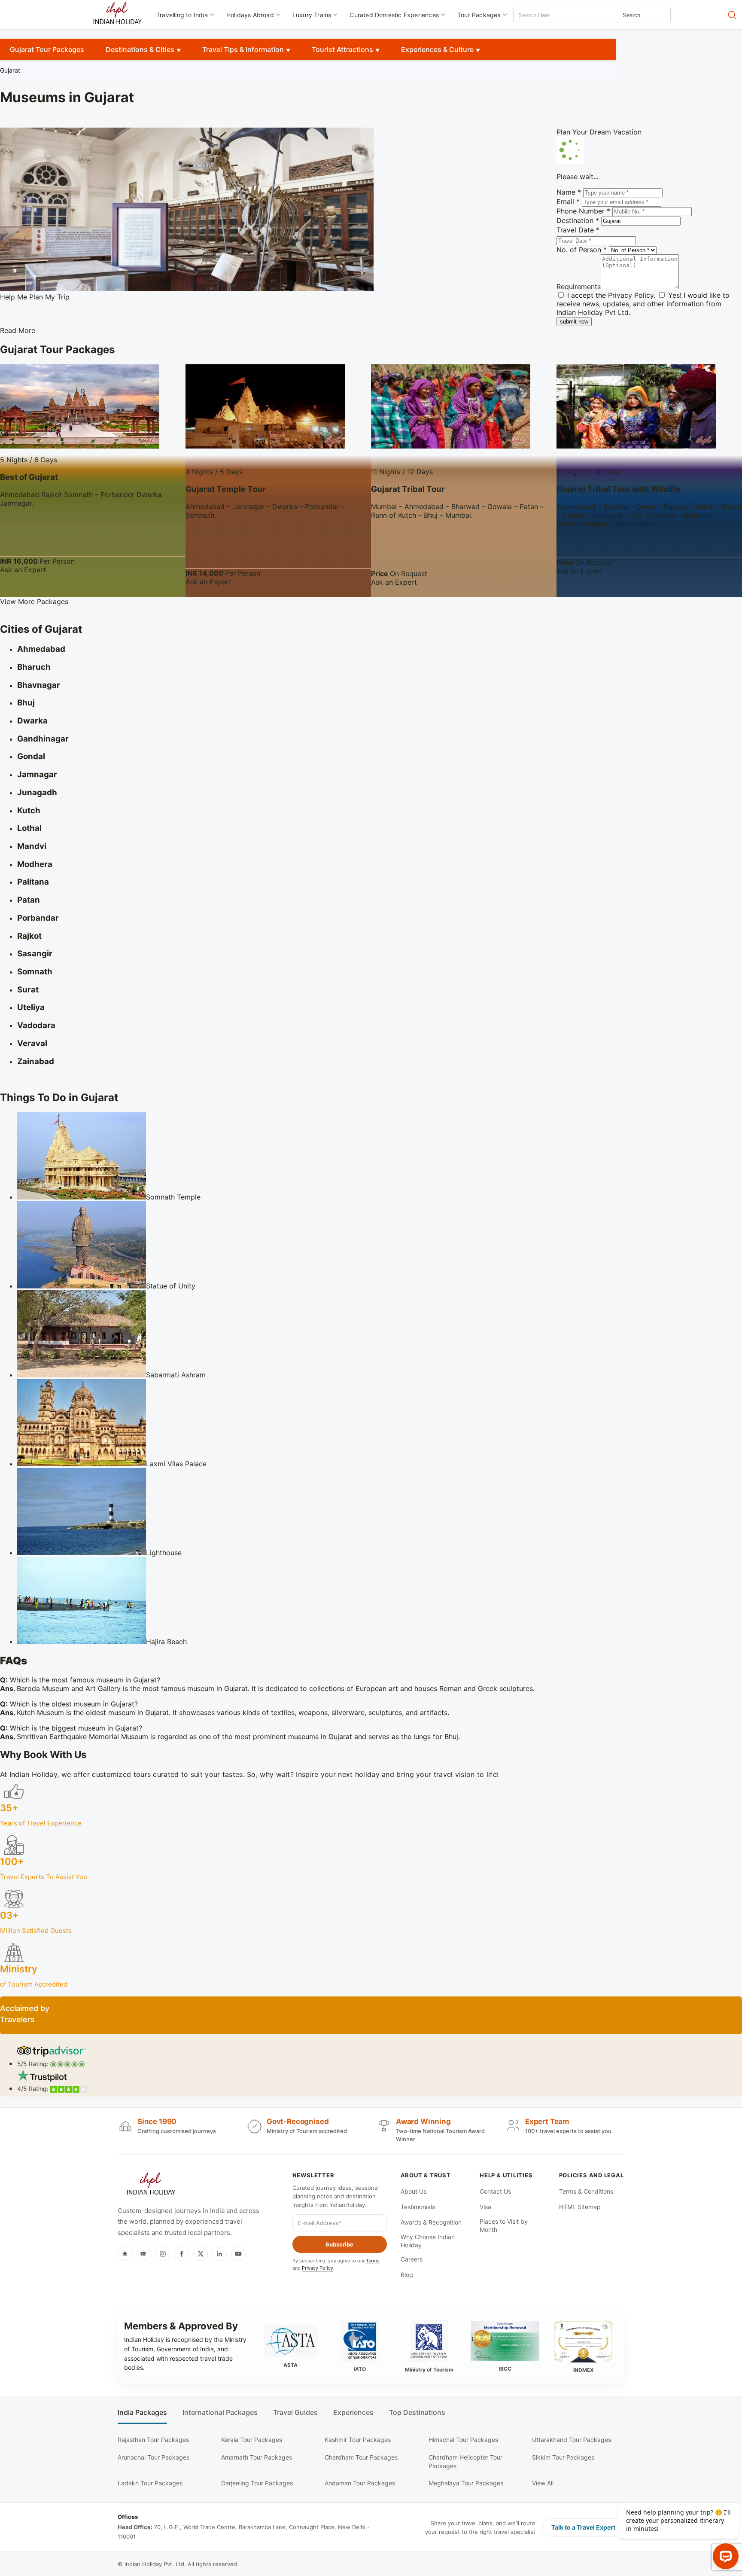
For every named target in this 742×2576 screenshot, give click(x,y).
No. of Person (582, 250)
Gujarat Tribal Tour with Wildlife (619, 489)
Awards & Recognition (431, 2222)
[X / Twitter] (201, 2254)
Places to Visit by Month (504, 2226)
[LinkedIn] (219, 2254)
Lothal (29, 828)
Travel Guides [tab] (295, 2413)
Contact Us (495, 2191)
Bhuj (26, 703)
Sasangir (35, 954)
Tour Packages (479, 15)
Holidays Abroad (250, 15)
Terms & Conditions (586, 2191)
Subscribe (339, 2244)
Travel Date (578, 230)
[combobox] (552, 15)
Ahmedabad (41, 649)
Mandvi (32, 846)
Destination (578, 220)
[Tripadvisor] (144, 2254)
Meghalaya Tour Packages (466, 2483)
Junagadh (37, 792)
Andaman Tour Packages (360, 2483)
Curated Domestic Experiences (394, 15)
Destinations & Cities (140, 49)
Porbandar (38, 918)
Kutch (29, 810)
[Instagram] (163, 2254)
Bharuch (34, 667)
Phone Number (583, 211)
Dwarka (32, 721)
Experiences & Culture (437, 49)
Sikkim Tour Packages (563, 2457)
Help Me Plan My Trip (35, 297)
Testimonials (418, 2207)
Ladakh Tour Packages (150, 2483)
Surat (28, 990)
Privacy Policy (631, 295)
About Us (414, 2191)
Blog (407, 2275)
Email (568, 201)
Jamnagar (37, 774)
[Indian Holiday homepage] (151, 2185)
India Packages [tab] (142, 2413)
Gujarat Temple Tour (226, 489)
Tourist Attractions (342, 49)
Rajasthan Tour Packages (153, 2440)
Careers (412, 2259)
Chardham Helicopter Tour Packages (465, 2462)
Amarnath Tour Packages (257, 2457)
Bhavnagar (39, 685)
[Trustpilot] (125, 2254)
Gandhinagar (43, 739)
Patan (29, 900)
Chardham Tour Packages (361, 2457)
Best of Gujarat (29, 477)
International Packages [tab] (220, 2413)
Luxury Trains (312, 15)
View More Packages (34, 601)
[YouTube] (238, 2254)
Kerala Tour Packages (252, 2440)
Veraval (32, 1043)
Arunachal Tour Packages (154, 2457)
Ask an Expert (23, 570)
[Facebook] (182, 2254)
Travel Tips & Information (243, 49)
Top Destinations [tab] (417, 2413)
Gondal (31, 756)
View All (543, 2483)
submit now (574, 322)
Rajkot (29, 936)
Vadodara (36, 1025)
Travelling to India (182, 15)
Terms (373, 2261)
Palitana (33, 882)
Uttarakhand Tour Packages (572, 2440)
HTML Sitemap (580, 2207)
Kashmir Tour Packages (358, 2440)
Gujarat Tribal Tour (408, 489)
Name (569, 192)
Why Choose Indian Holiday (428, 2241)
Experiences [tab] (353, 2413)
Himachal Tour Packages (463, 2440)
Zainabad (36, 1061)
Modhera (35, 864)
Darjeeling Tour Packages (257, 2483)
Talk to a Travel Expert (583, 2527)
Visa (485, 2207)
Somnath (35, 972)
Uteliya (31, 1007)
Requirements (579, 287)
